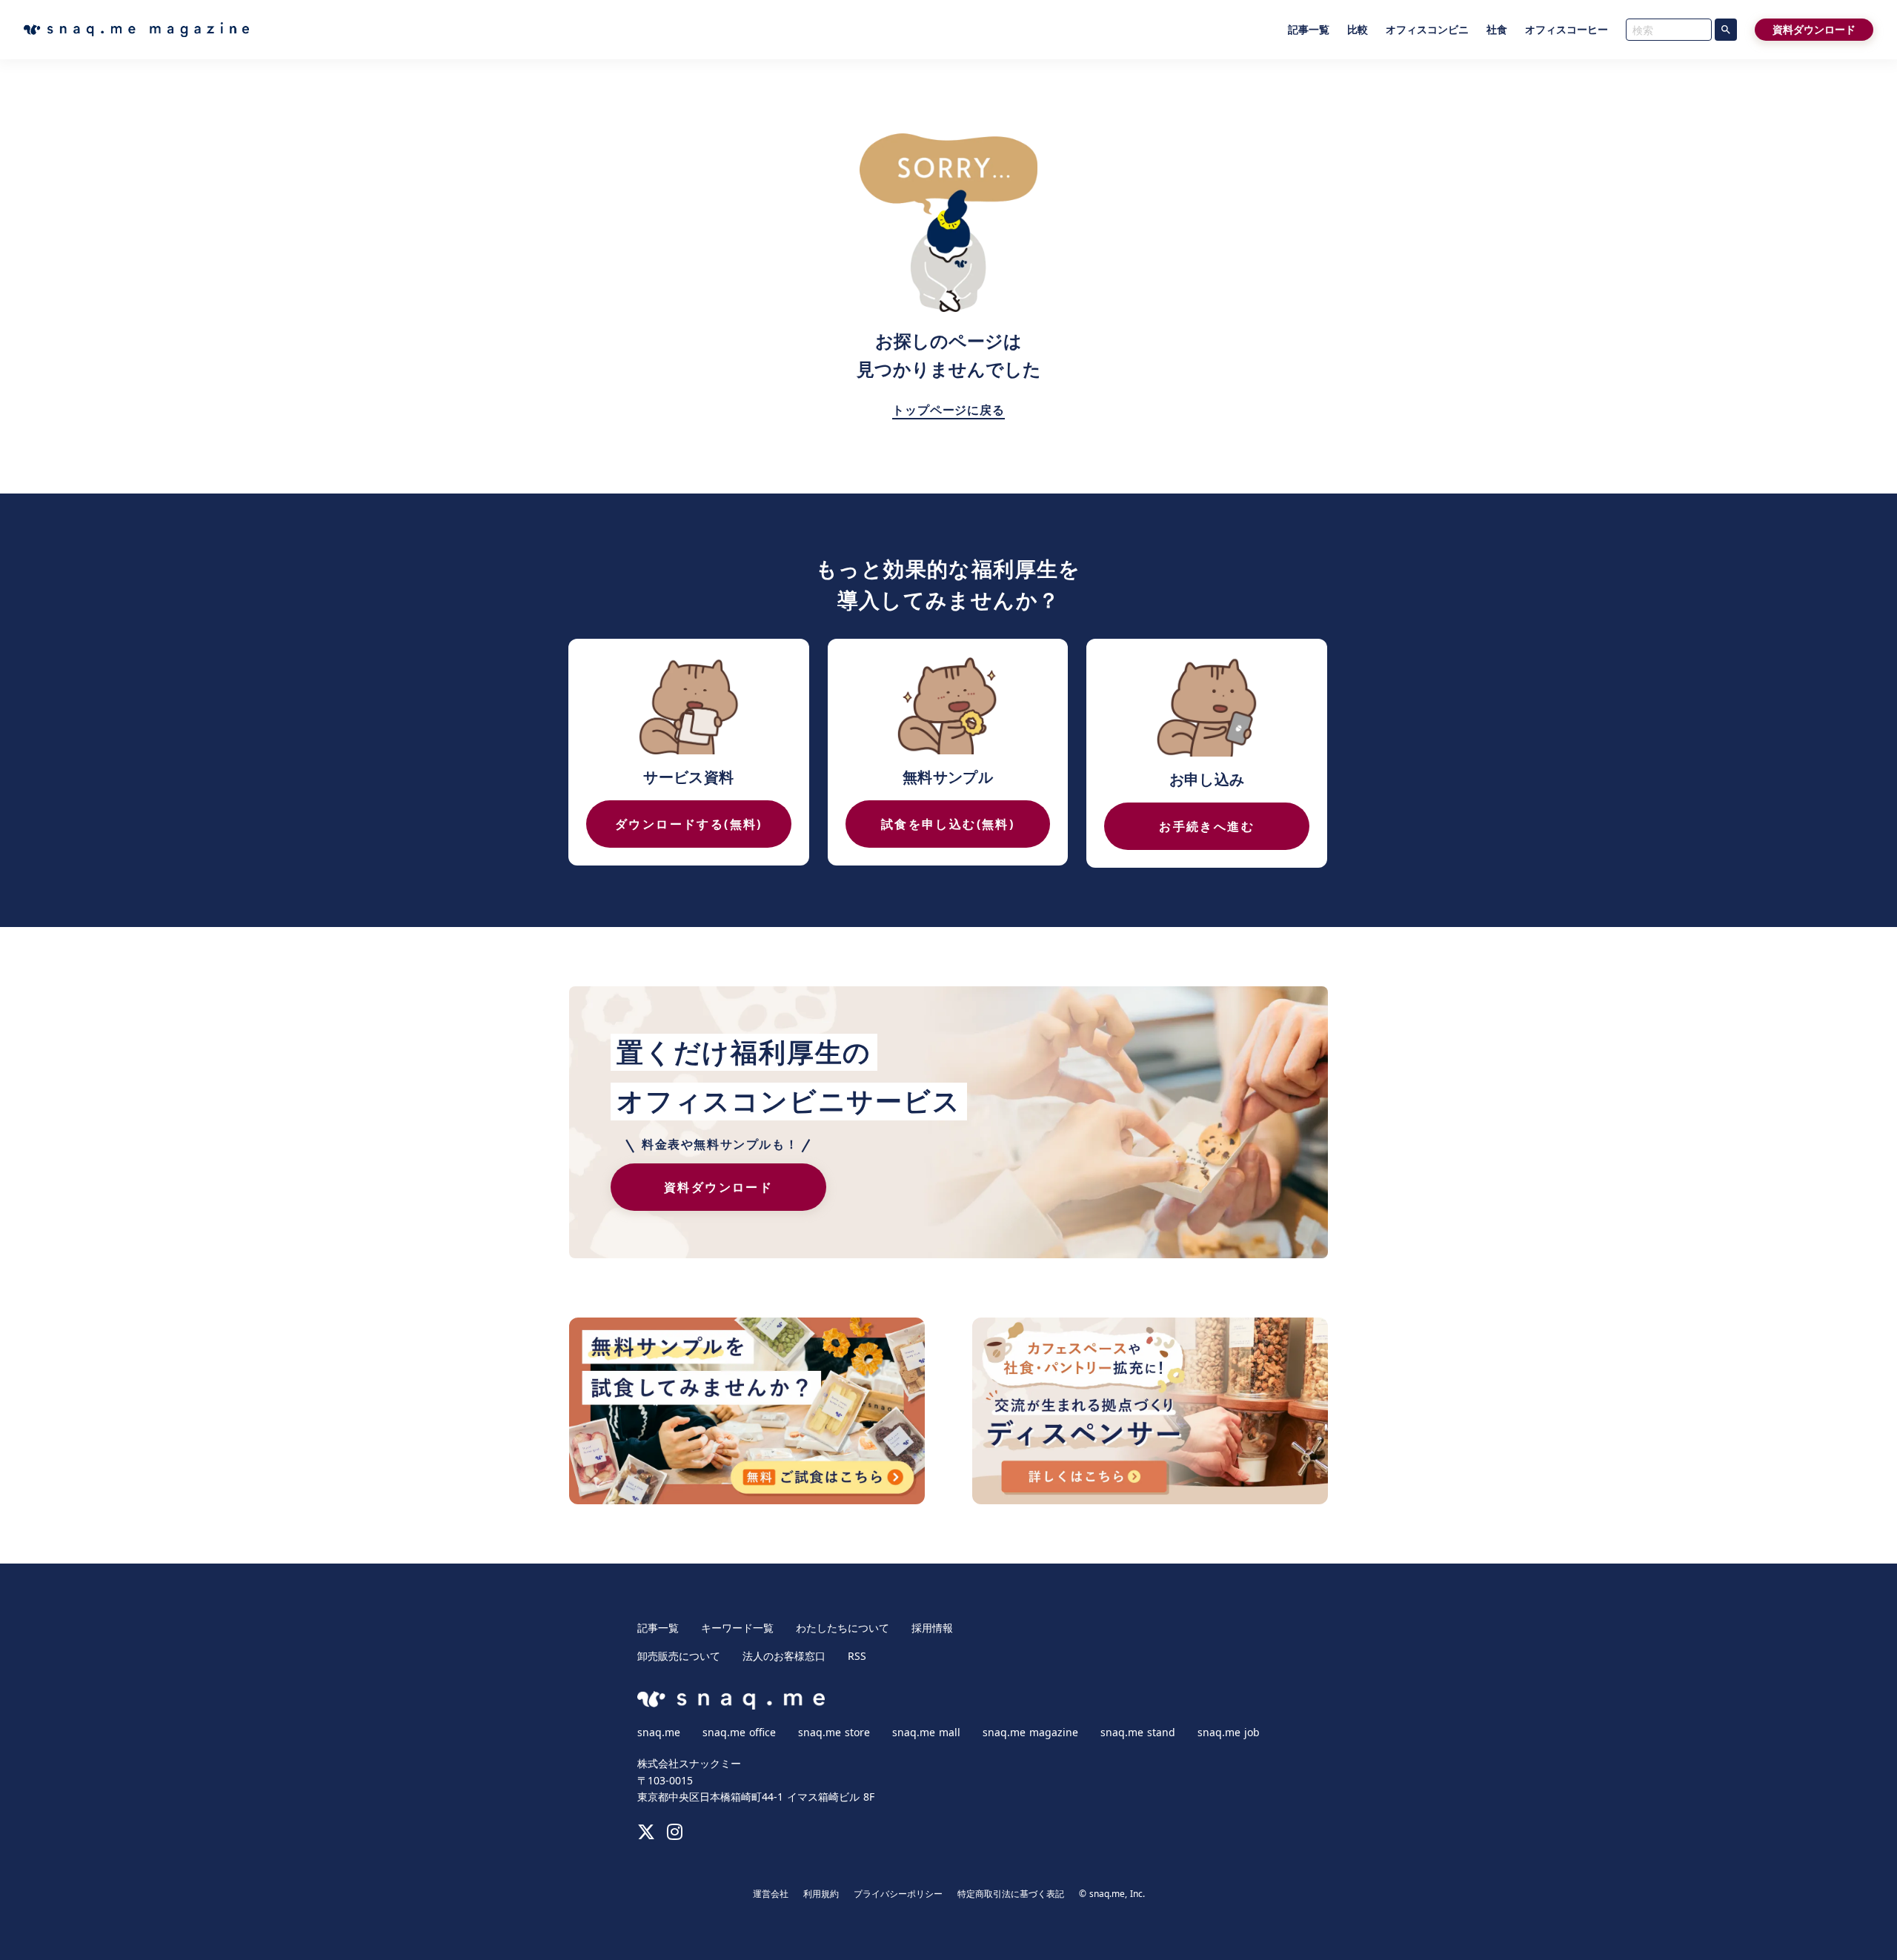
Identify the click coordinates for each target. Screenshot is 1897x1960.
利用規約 (821, 1894)
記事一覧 (1309, 30)
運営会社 (771, 1894)
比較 (1358, 30)
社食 (1497, 30)
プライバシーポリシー (898, 1894)
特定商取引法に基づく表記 (1011, 1894)
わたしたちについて (843, 1628)
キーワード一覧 (737, 1628)
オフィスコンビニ (1427, 30)
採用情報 (932, 1628)
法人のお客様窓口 (784, 1656)
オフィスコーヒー (1567, 30)
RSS (857, 1656)
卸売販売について (679, 1656)
